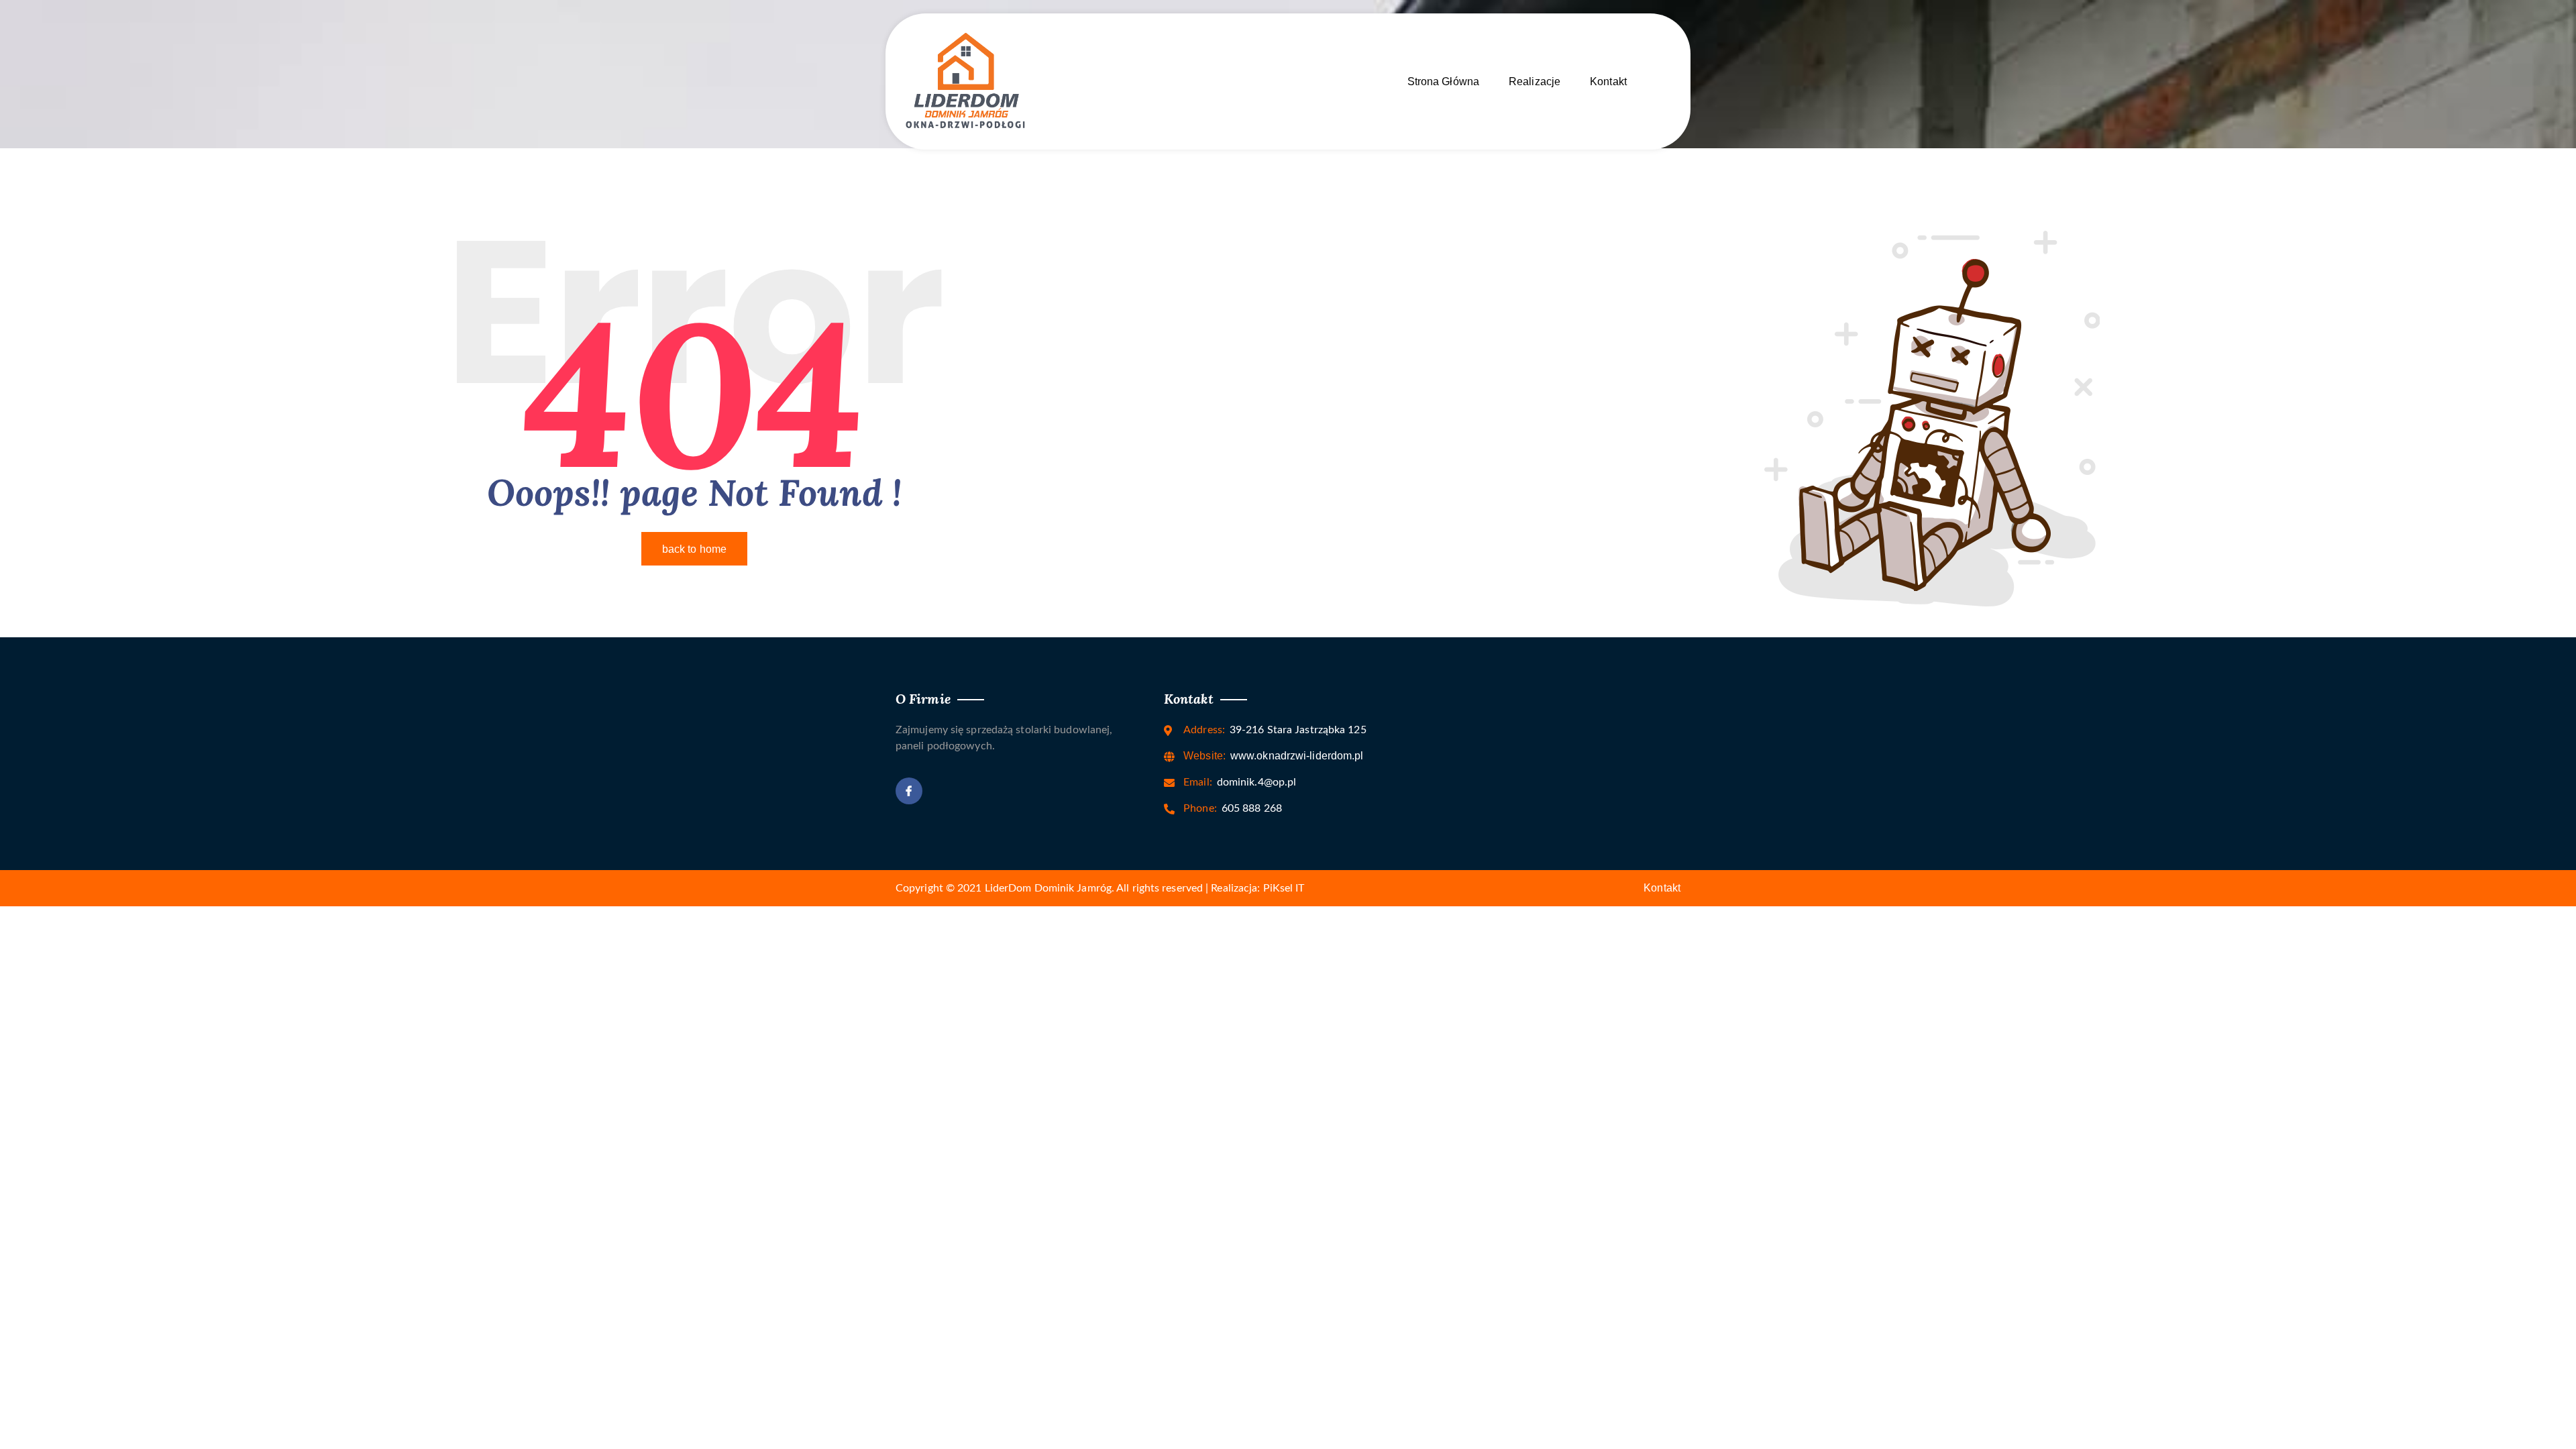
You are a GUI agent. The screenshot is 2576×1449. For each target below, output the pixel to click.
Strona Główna (1443, 82)
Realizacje (1535, 82)
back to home (694, 549)
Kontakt (1608, 82)
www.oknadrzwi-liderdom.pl (1273, 756)
